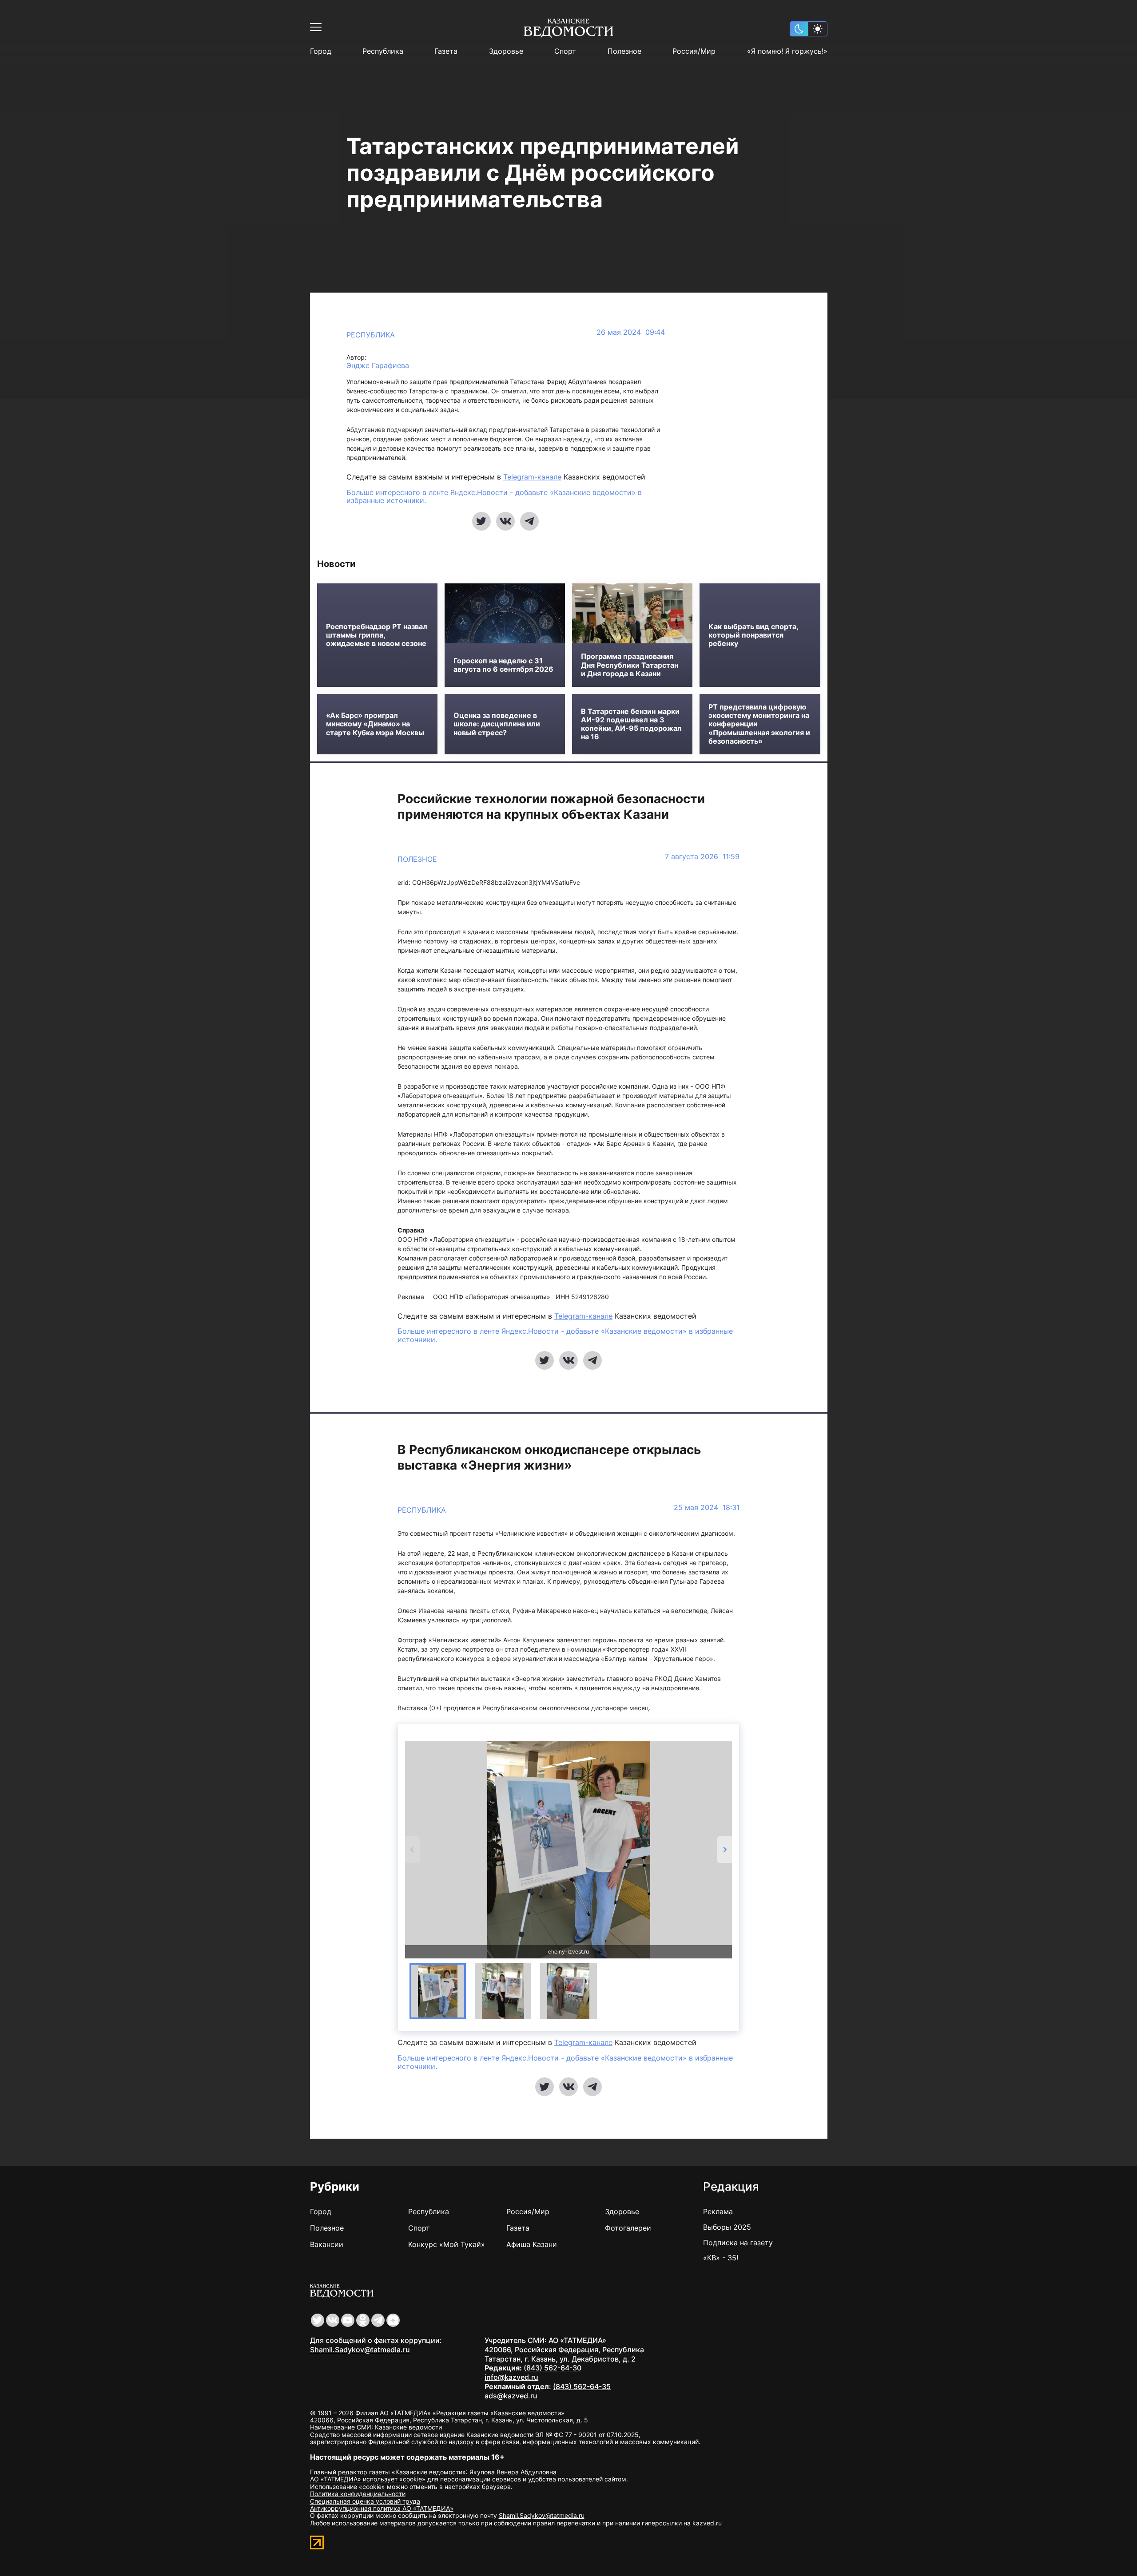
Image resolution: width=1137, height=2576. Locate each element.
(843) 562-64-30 (553, 2368)
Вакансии (327, 2244)
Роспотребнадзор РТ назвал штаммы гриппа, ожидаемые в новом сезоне (377, 635)
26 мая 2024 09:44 (631, 332)
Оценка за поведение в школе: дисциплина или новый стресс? (497, 724)
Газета (446, 51)
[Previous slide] (412, 1850)
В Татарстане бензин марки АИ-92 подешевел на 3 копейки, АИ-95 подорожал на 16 (631, 724)
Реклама (718, 2211)
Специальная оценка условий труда (365, 2501)
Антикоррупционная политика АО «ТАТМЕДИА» (382, 2508)
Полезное (624, 51)
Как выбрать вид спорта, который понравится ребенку (753, 635)
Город (321, 51)
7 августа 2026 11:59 (702, 857)
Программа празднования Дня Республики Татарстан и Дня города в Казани (630, 665)
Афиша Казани (532, 2244)
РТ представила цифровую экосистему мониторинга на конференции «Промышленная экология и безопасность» (759, 724)
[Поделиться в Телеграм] (529, 521)
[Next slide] (725, 1850)
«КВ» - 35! (721, 2258)
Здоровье (506, 51)
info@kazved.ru (511, 2377)
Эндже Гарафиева (378, 366)
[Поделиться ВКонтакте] (505, 521)
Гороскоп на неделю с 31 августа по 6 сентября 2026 (503, 665)
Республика (383, 51)
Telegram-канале (532, 477)
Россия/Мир (694, 51)
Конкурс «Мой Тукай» (447, 2244)
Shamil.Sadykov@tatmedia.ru (360, 2350)
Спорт (565, 51)
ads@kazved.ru (511, 2396)
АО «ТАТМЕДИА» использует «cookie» (368, 2479)
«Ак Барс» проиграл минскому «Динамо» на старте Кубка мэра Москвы (375, 724)
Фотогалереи (628, 2228)
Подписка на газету (738, 2243)
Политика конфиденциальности (358, 2494)
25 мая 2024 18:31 (707, 1508)
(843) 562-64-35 (582, 2386)
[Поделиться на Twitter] (481, 521)
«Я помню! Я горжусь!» (787, 51)
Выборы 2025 (727, 2227)
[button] (438, 1991)
